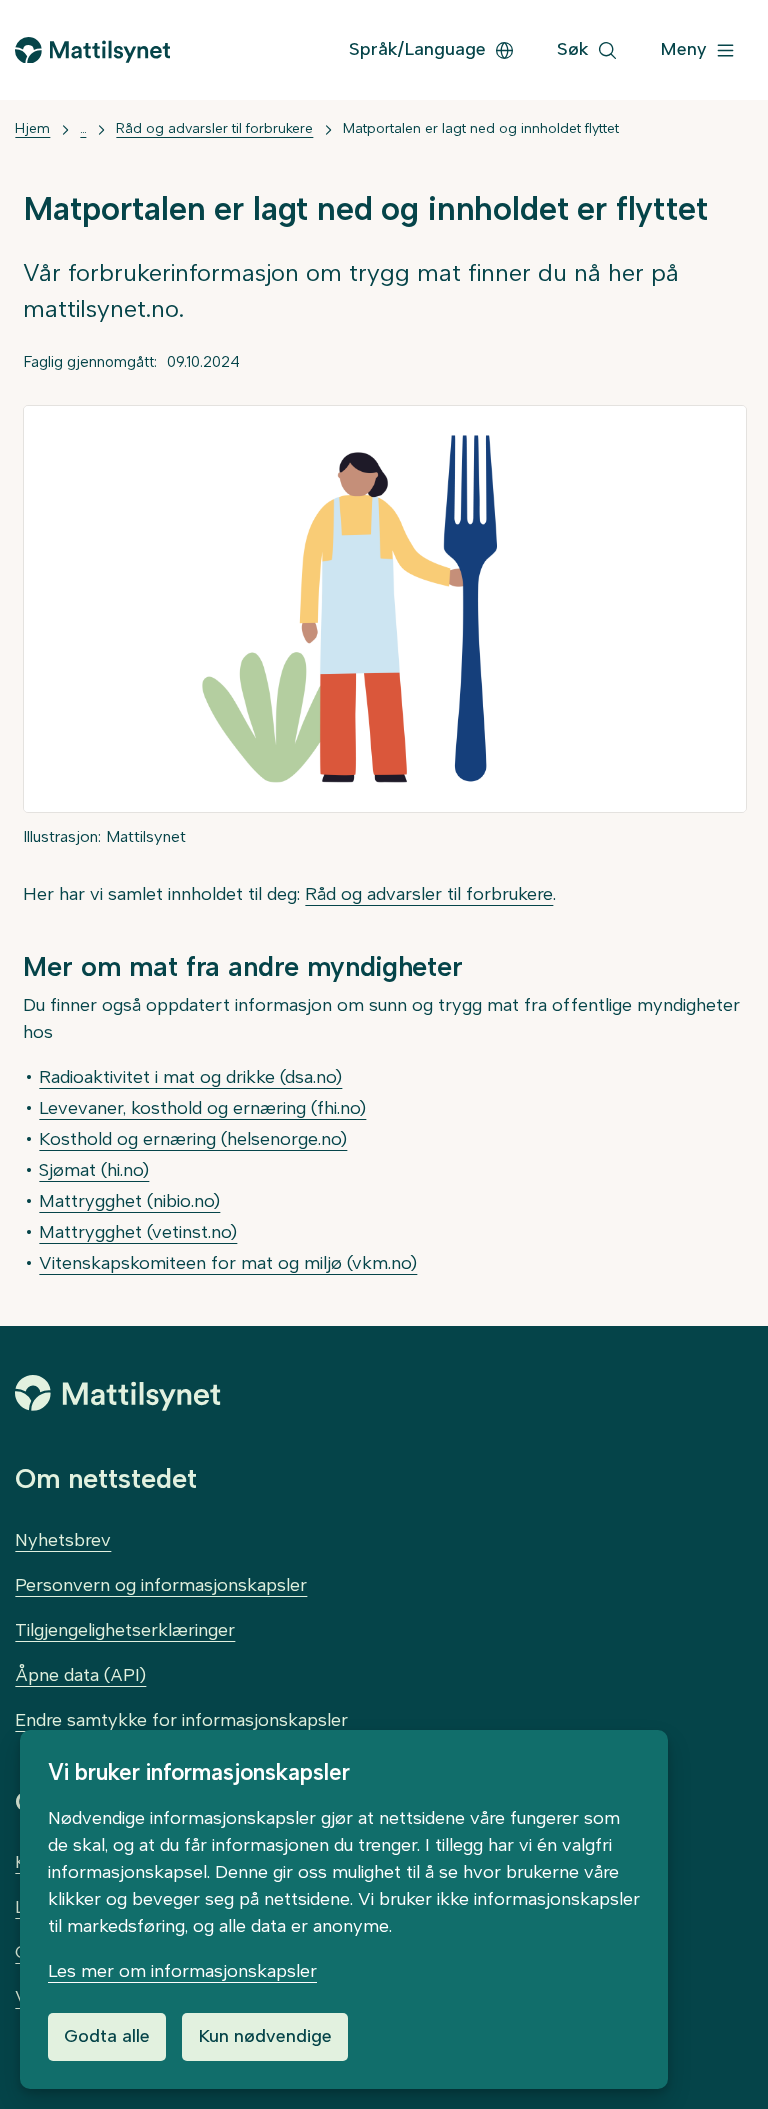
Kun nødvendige (265, 2036)
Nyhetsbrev (63, 1540)
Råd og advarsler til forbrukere (214, 128)
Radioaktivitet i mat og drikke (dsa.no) (190, 1077)
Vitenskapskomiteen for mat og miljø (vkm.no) (228, 1263)
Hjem (32, 128)
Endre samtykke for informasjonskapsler (181, 1720)
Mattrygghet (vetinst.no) (138, 1232)
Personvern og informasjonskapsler (161, 1585)
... (83, 128)
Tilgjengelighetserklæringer (125, 1630)
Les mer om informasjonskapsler (182, 1971)
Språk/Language (417, 49)
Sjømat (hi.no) (94, 1170)
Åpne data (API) (80, 1675)
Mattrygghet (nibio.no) (129, 1201)
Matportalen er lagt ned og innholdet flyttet (481, 128)
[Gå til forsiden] (92, 50)
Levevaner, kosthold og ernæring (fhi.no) (202, 1108)
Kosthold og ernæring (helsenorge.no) (193, 1139)
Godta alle (107, 2036)
